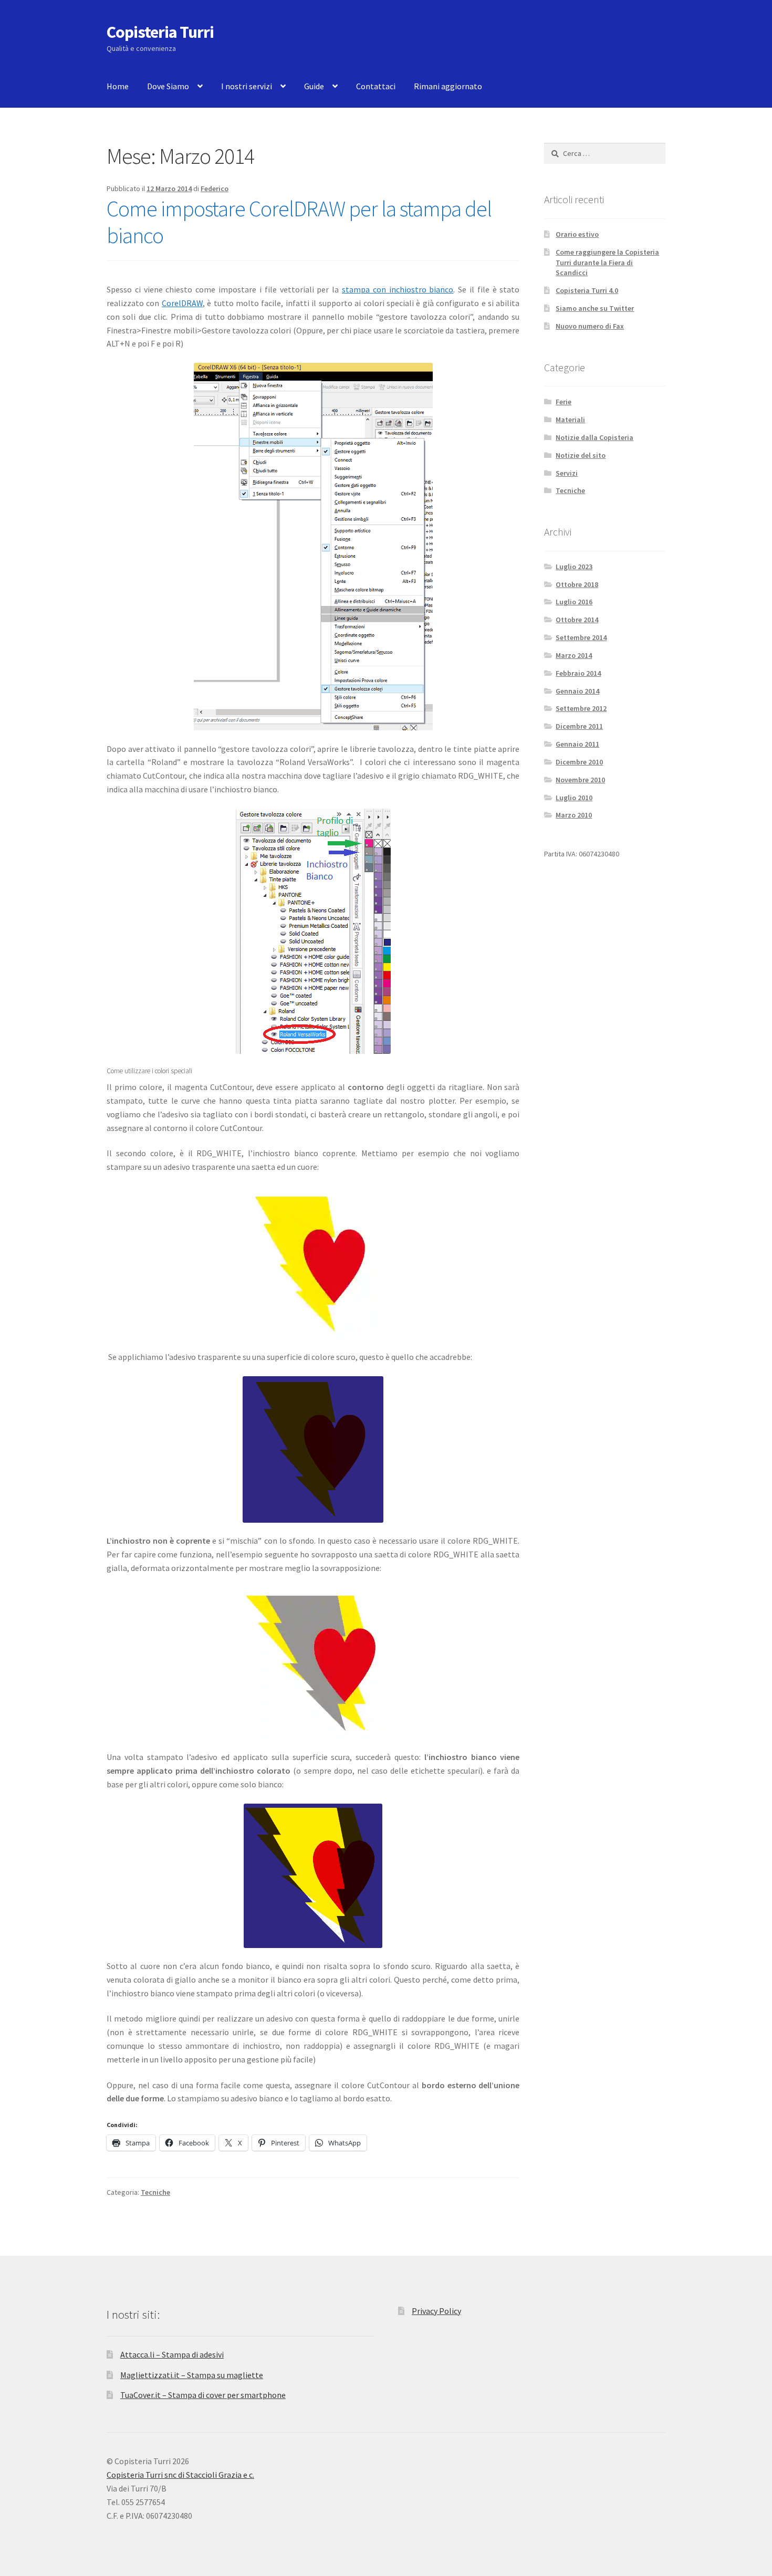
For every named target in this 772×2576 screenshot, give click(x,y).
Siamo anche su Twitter (595, 308)
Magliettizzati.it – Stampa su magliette (192, 2375)
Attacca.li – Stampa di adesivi (172, 2354)
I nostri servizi (247, 86)
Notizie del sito (581, 455)
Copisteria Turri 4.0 (587, 290)
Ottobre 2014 (577, 620)
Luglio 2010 (574, 798)
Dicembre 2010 (579, 762)
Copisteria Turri (160, 32)
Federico (215, 189)
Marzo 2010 (574, 815)
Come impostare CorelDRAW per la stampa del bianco (299, 222)
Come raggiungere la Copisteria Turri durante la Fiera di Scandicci (607, 263)
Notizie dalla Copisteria (594, 437)
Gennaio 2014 (577, 691)
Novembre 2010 (580, 780)
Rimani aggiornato (448, 86)
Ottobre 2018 (577, 584)
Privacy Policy (436, 2311)
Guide (314, 86)
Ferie (564, 402)
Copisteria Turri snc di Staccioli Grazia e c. (180, 2475)
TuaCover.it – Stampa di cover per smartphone (203, 2395)
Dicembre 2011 (579, 726)
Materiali (570, 420)
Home (118, 86)
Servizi (567, 473)
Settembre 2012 (581, 708)
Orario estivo (577, 234)
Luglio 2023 (574, 567)
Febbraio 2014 (578, 673)
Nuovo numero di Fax (590, 326)
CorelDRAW (182, 303)
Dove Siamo (168, 86)
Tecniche (155, 2192)
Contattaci (376, 86)
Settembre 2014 (581, 637)
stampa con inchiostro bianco (398, 289)
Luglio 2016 (574, 602)
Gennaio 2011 (577, 744)
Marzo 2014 (574, 655)
